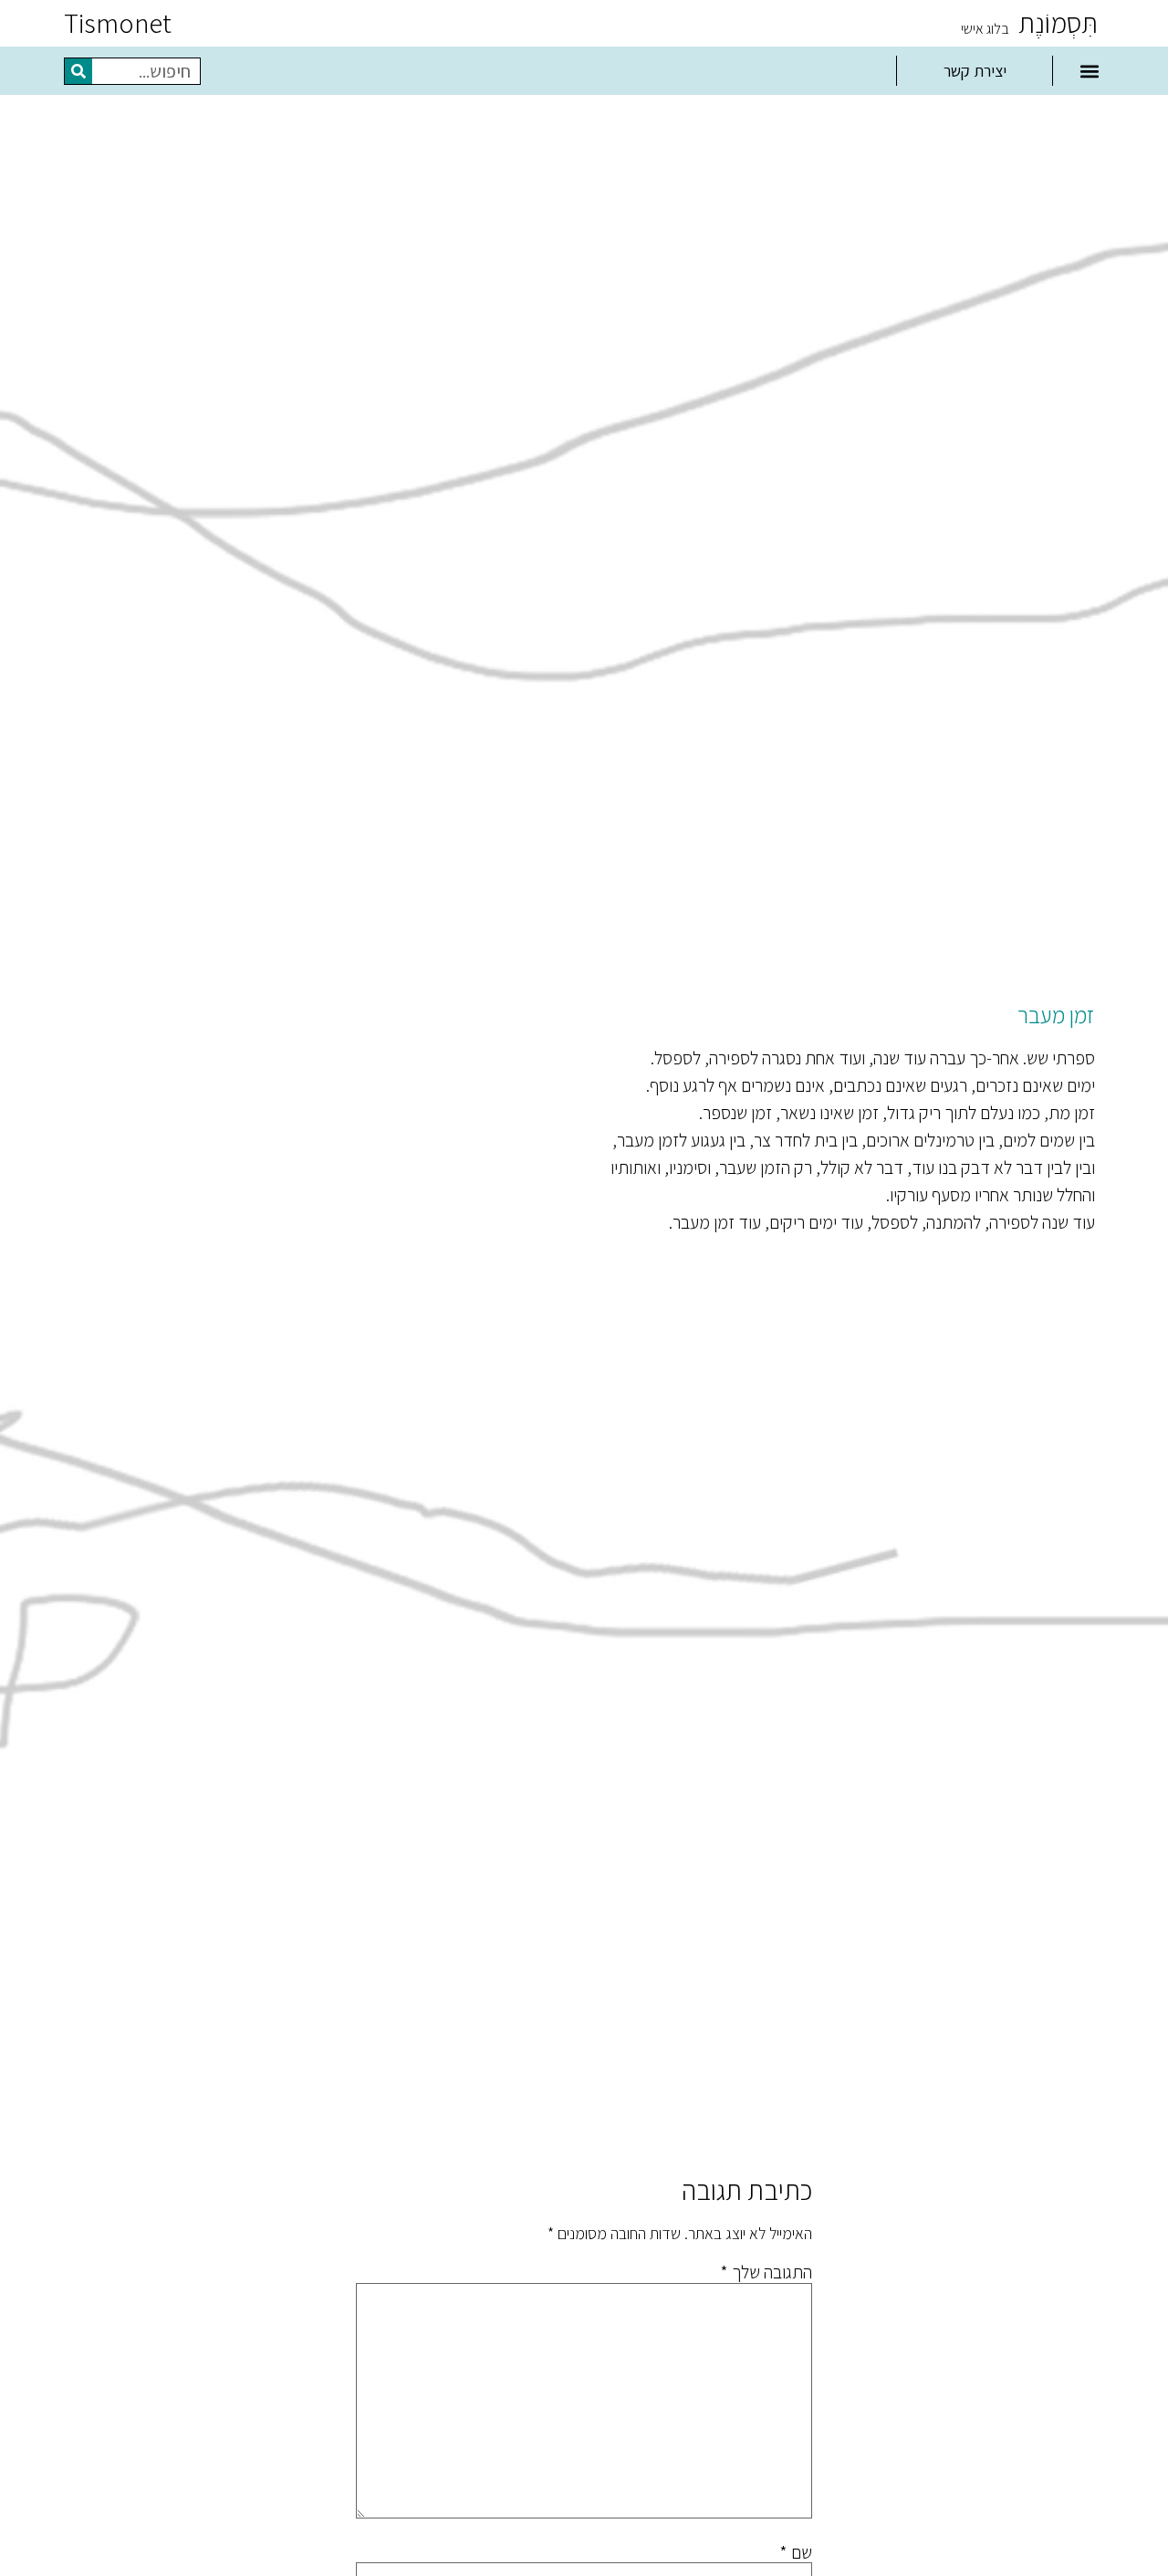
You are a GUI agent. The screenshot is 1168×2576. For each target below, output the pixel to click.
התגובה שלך (766, 2272)
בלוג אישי (985, 29)
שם (796, 2552)
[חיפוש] (78, 71)
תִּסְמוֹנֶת (1058, 23)
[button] (1089, 71)
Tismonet (118, 23)
